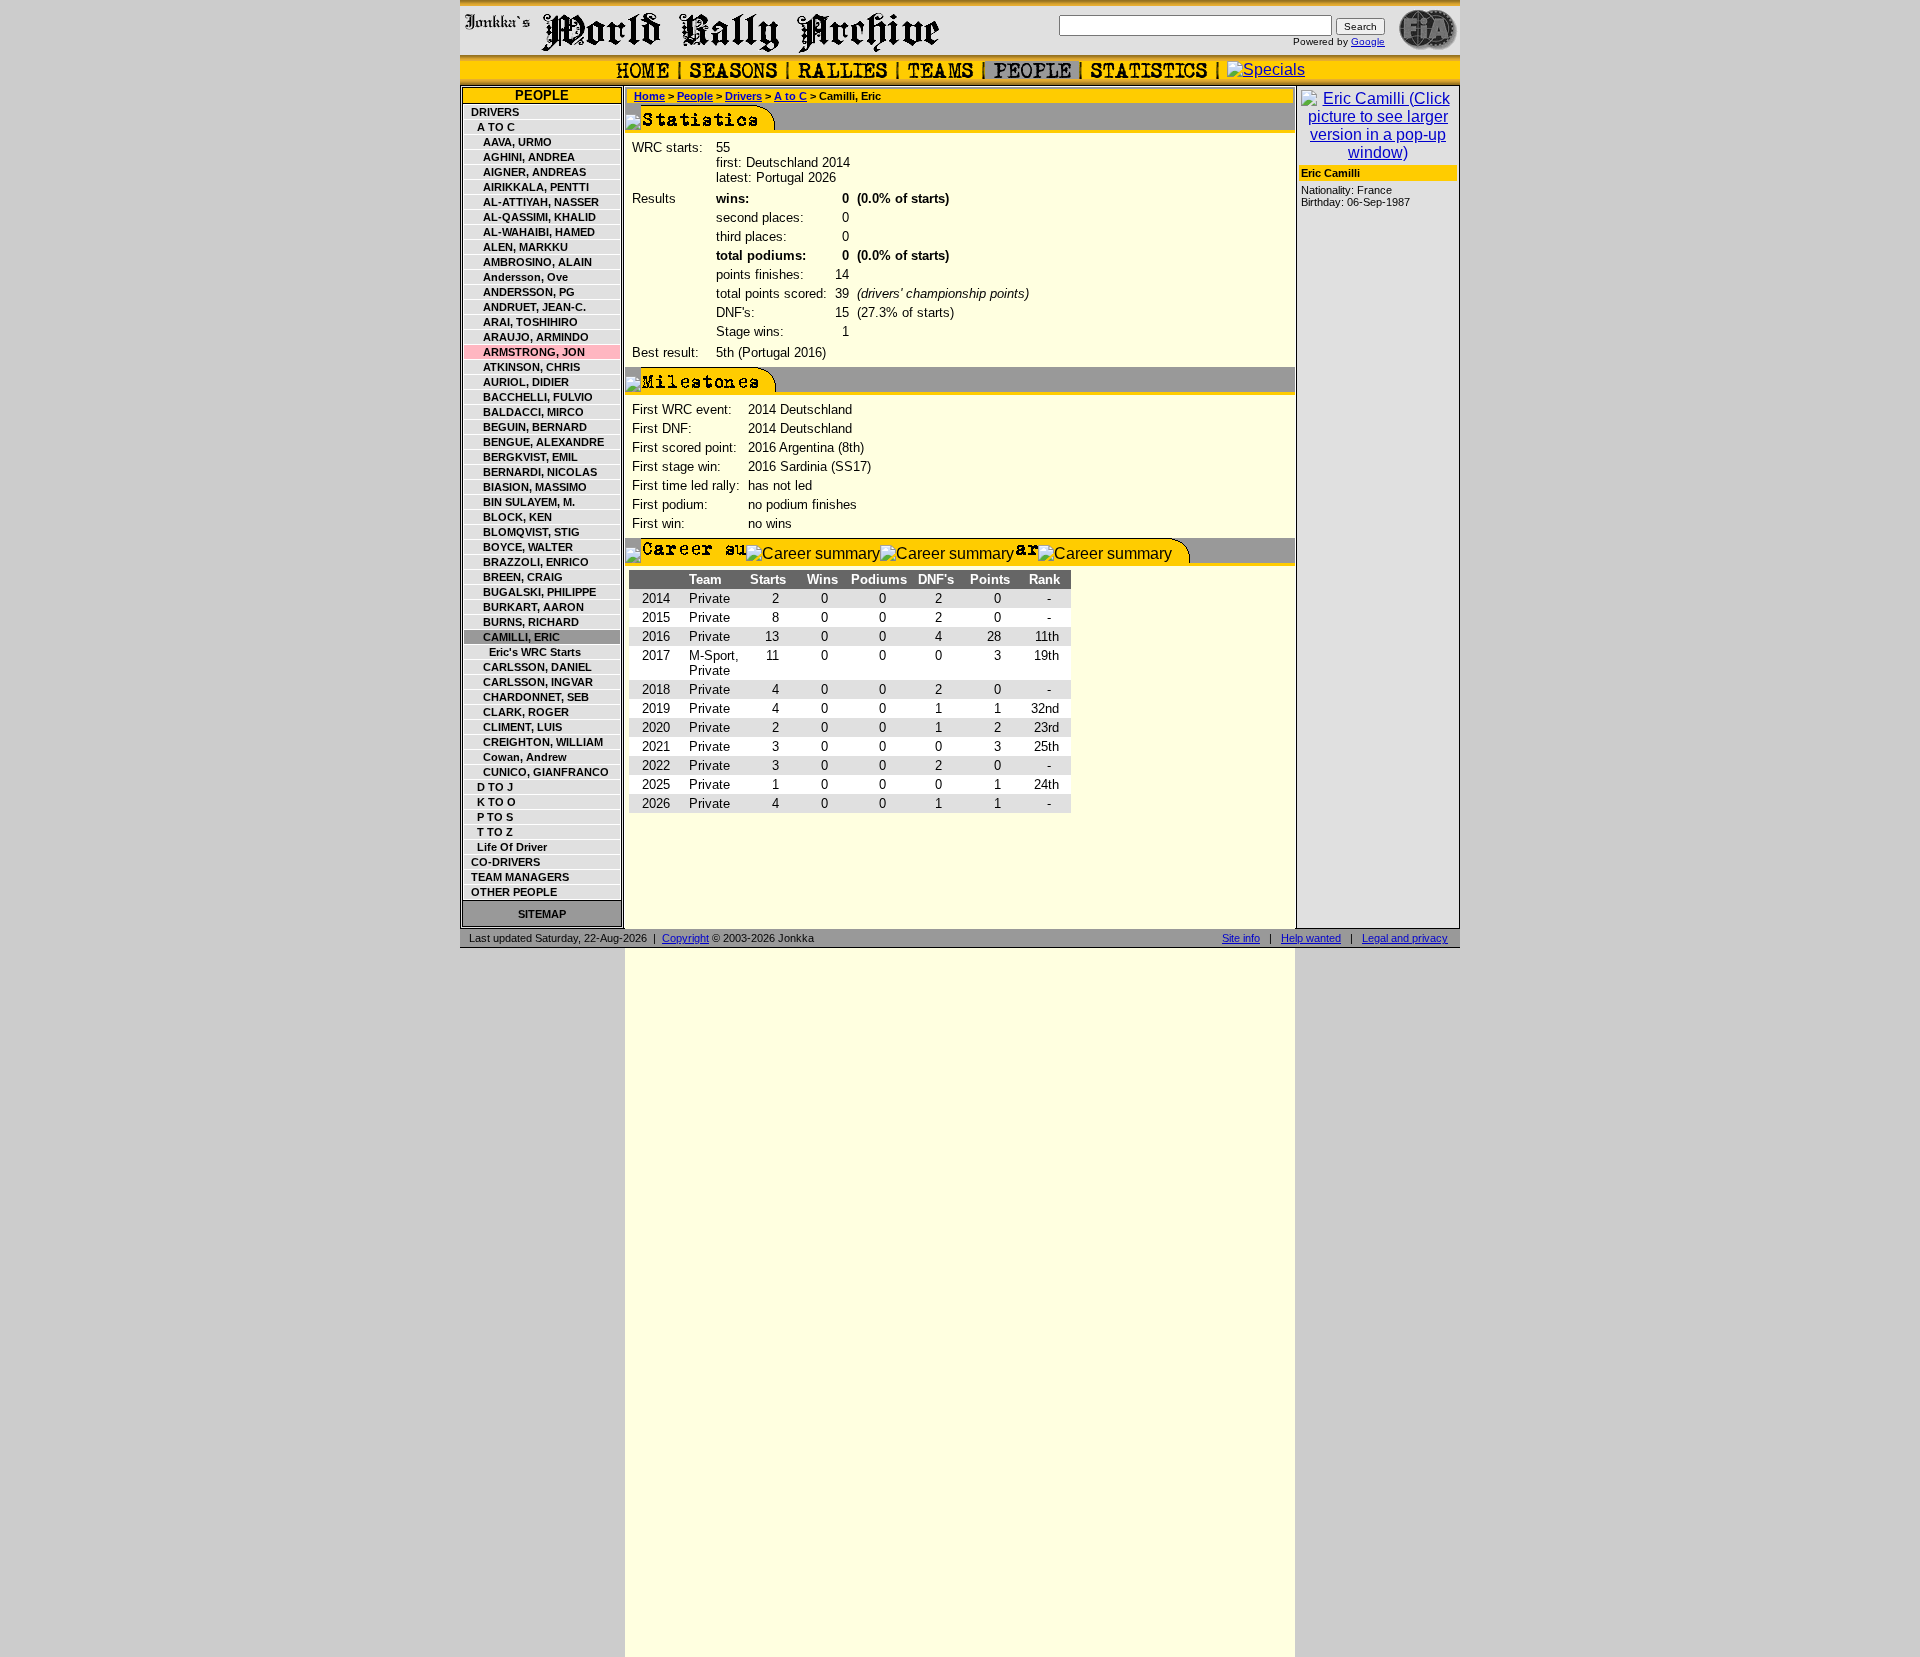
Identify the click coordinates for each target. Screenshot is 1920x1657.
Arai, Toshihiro (521, 322)
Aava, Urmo (508, 142)
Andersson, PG (520, 292)
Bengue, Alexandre (534, 442)
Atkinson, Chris (522, 367)
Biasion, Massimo (526, 487)
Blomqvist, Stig (522, 532)
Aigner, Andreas (525, 172)
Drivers (492, 112)
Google (1368, 41)
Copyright (685, 938)
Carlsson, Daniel (528, 667)
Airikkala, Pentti (527, 187)
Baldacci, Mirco (524, 412)
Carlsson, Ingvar (529, 682)
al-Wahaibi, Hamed (530, 232)
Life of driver (506, 847)
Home (649, 96)
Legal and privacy (1405, 938)
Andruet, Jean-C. (525, 307)
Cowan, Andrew (516, 757)
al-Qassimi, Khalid (530, 217)
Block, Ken (508, 517)
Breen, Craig (514, 577)
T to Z (489, 832)
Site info (1241, 938)
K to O (490, 802)
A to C (490, 127)
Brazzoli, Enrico (527, 562)
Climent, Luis (513, 727)
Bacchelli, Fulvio (529, 397)
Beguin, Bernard (526, 427)
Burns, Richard (522, 622)
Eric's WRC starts (523, 652)
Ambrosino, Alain (528, 262)
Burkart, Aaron (524, 607)
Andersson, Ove (516, 277)
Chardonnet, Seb (527, 697)
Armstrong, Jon (525, 352)
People (542, 95)
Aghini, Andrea (520, 157)
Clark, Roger (517, 712)
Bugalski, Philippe (530, 592)
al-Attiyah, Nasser (532, 202)
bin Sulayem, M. (520, 502)
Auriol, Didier (517, 382)
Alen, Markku (516, 247)
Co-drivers (502, 862)
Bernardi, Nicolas (531, 472)
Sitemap (542, 914)
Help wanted (1311, 938)
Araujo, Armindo (527, 337)
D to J (489, 787)
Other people (511, 892)
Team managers (517, 877)
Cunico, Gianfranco (537, 772)
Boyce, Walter (519, 547)
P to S (489, 817)
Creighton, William (534, 742)
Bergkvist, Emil (521, 457)
